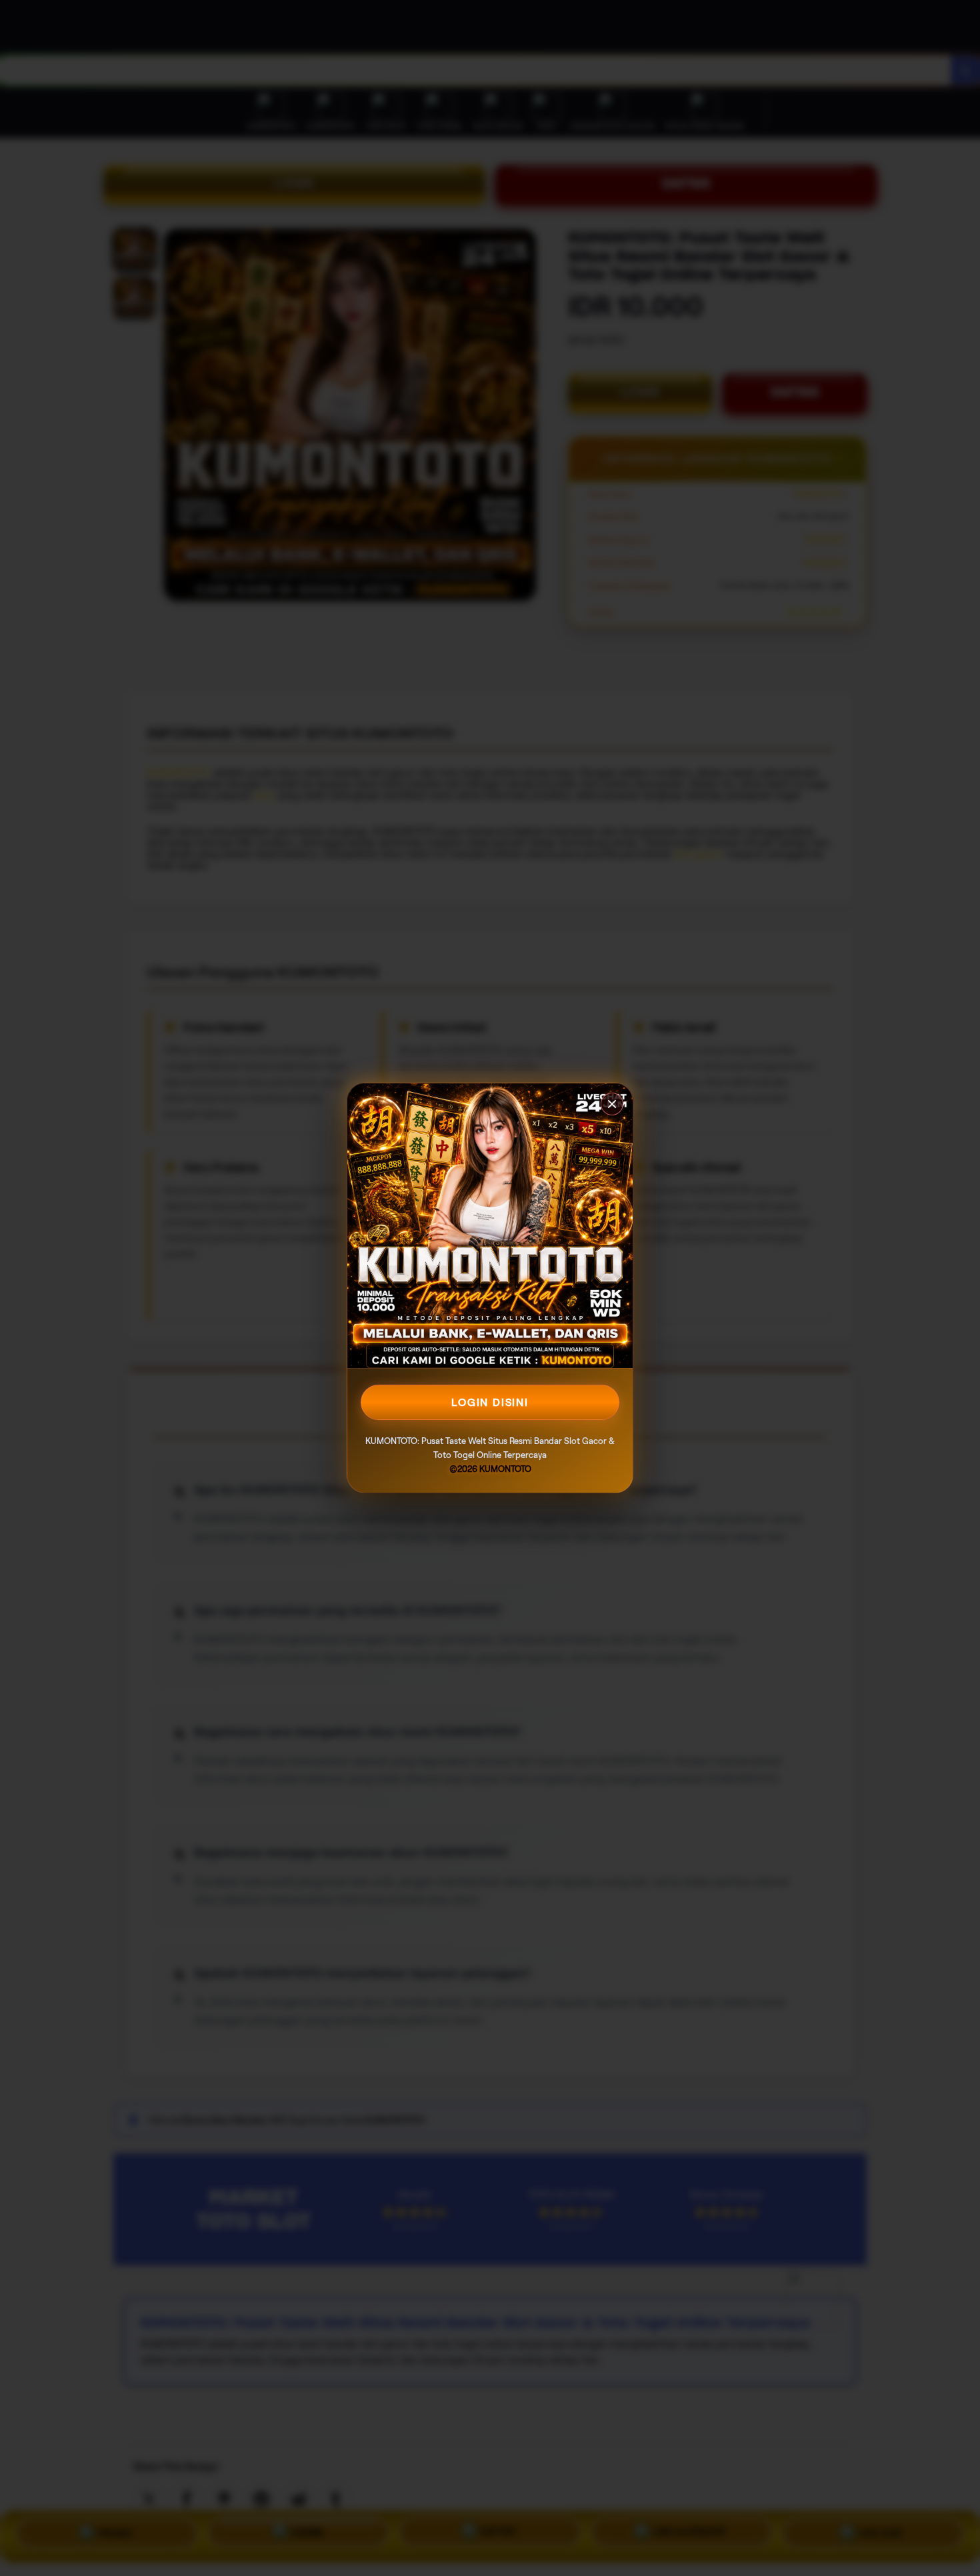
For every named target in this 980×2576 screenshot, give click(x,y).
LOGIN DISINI (490, 1402)
